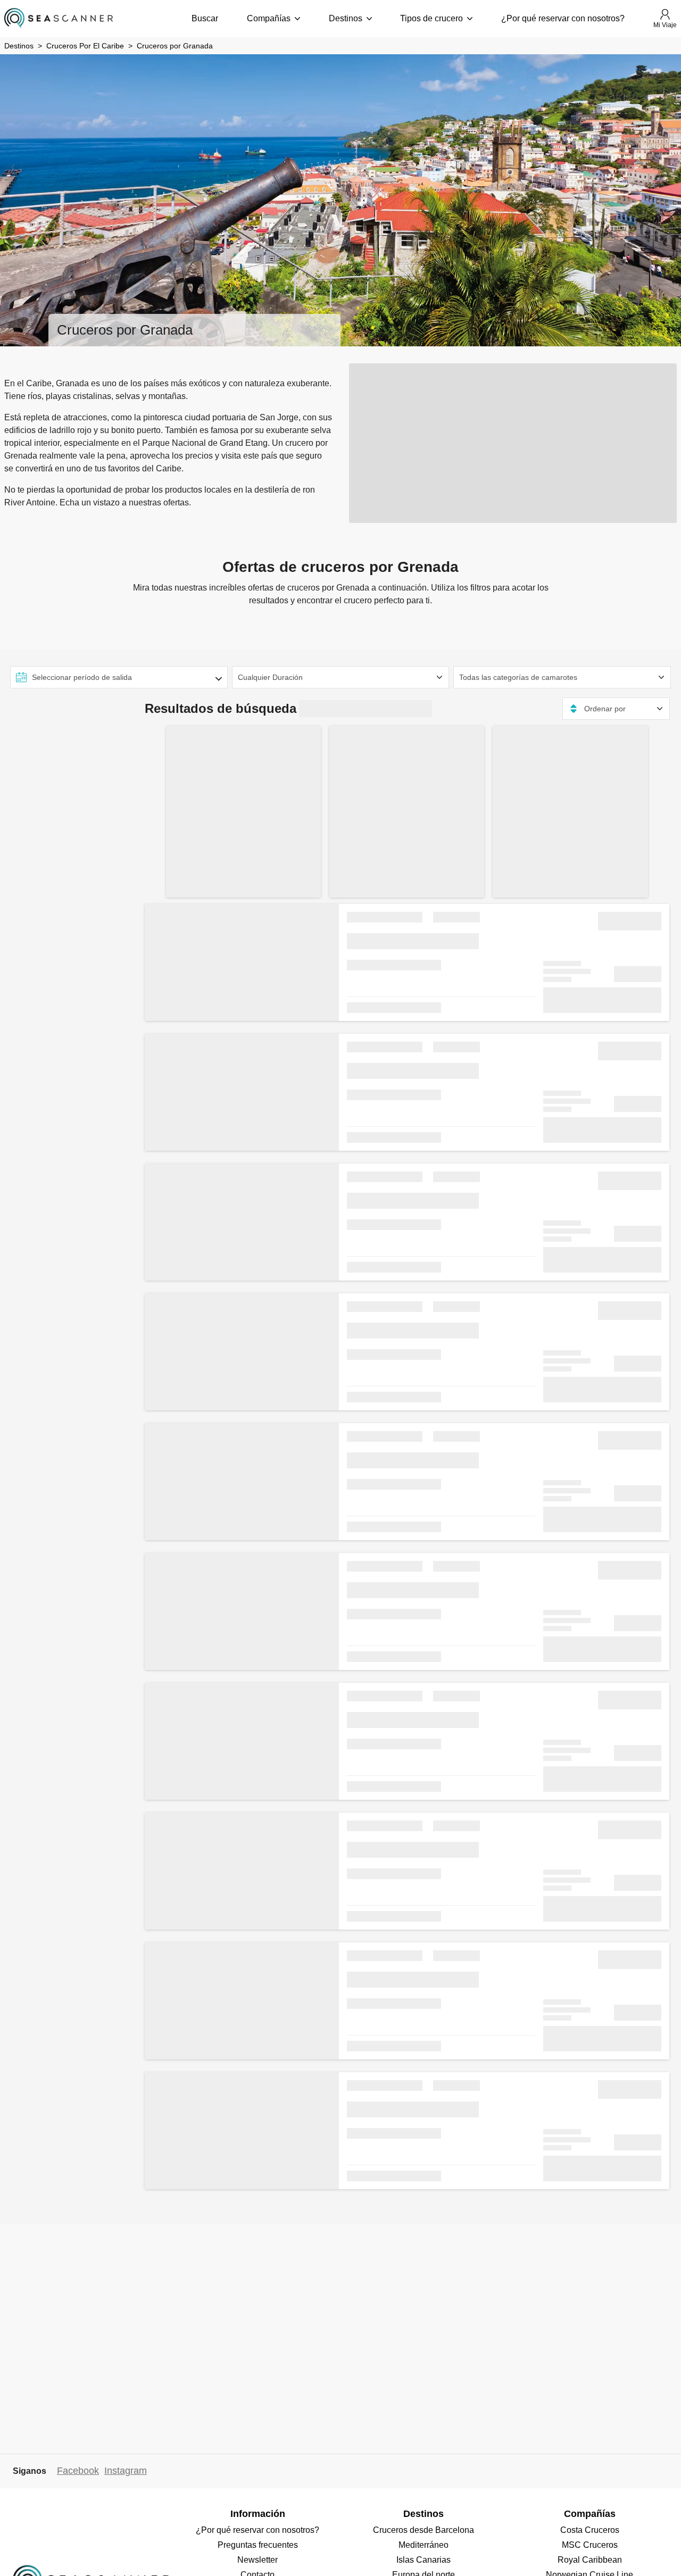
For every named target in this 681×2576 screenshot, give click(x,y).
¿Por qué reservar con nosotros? (563, 18)
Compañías (269, 18)
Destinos (346, 18)
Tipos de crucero (431, 18)
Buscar (205, 18)
